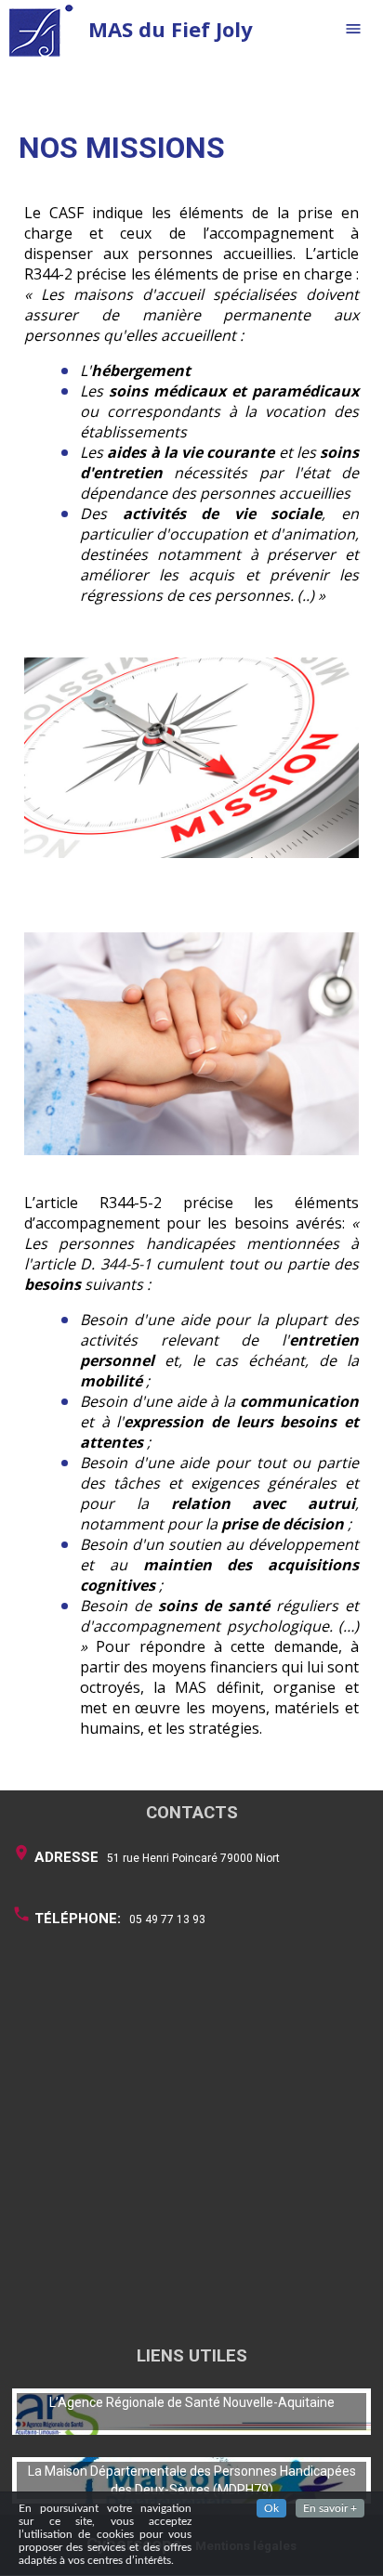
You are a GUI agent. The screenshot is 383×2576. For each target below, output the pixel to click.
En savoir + (330, 2508)
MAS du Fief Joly (171, 29)
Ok (271, 2508)
